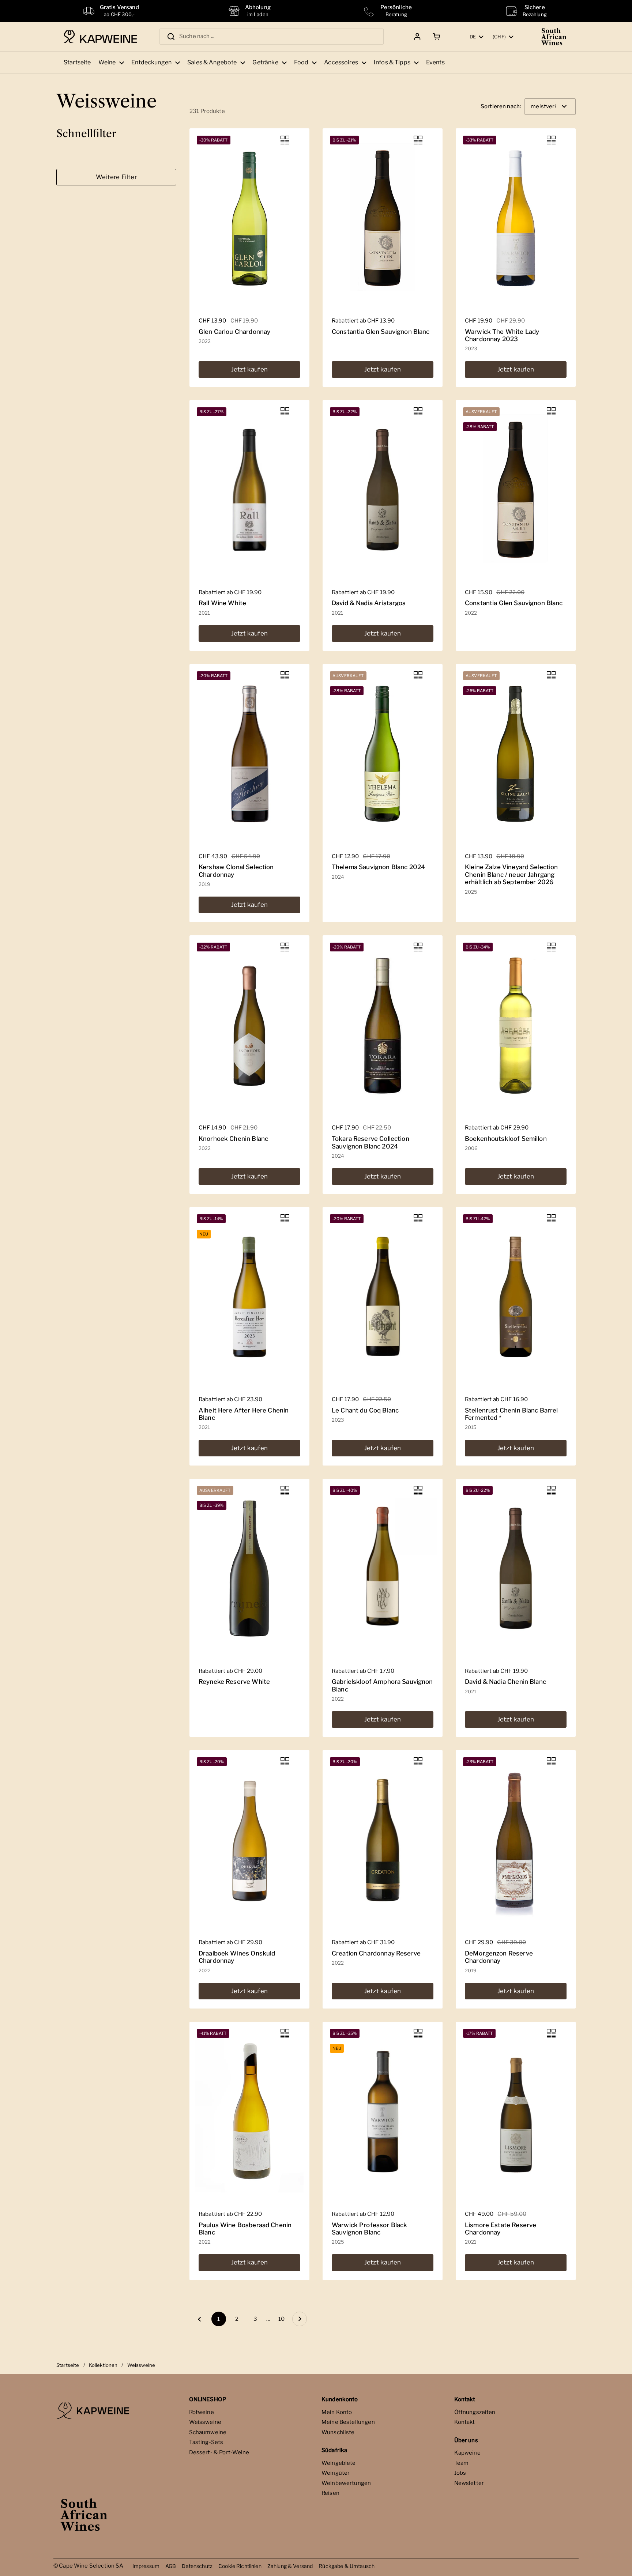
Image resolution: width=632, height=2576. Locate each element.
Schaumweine (208, 2432)
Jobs (460, 2473)
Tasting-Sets (206, 2442)
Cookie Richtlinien (240, 2566)
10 (283, 2319)
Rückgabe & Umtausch (347, 2566)
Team (462, 2463)
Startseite (68, 2365)
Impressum (146, 2566)
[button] (435, 37)
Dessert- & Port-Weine (219, 2452)
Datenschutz (197, 2566)
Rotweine (202, 2412)
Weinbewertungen (346, 2483)
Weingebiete (339, 2463)
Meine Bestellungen (348, 2422)
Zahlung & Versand (290, 2566)
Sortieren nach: (501, 107)
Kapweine (467, 2453)
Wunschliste (338, 2432)
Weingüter (336, 2473)
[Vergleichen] (285, 140)
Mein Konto (337, 2412)
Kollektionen (103, 2365)
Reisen (330, 2493)
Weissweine (205, 2422)
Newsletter (469, 2483)
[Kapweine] (100, 37)
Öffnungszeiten (475, 2412)
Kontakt (465, 2422)
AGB (171, 2566)
